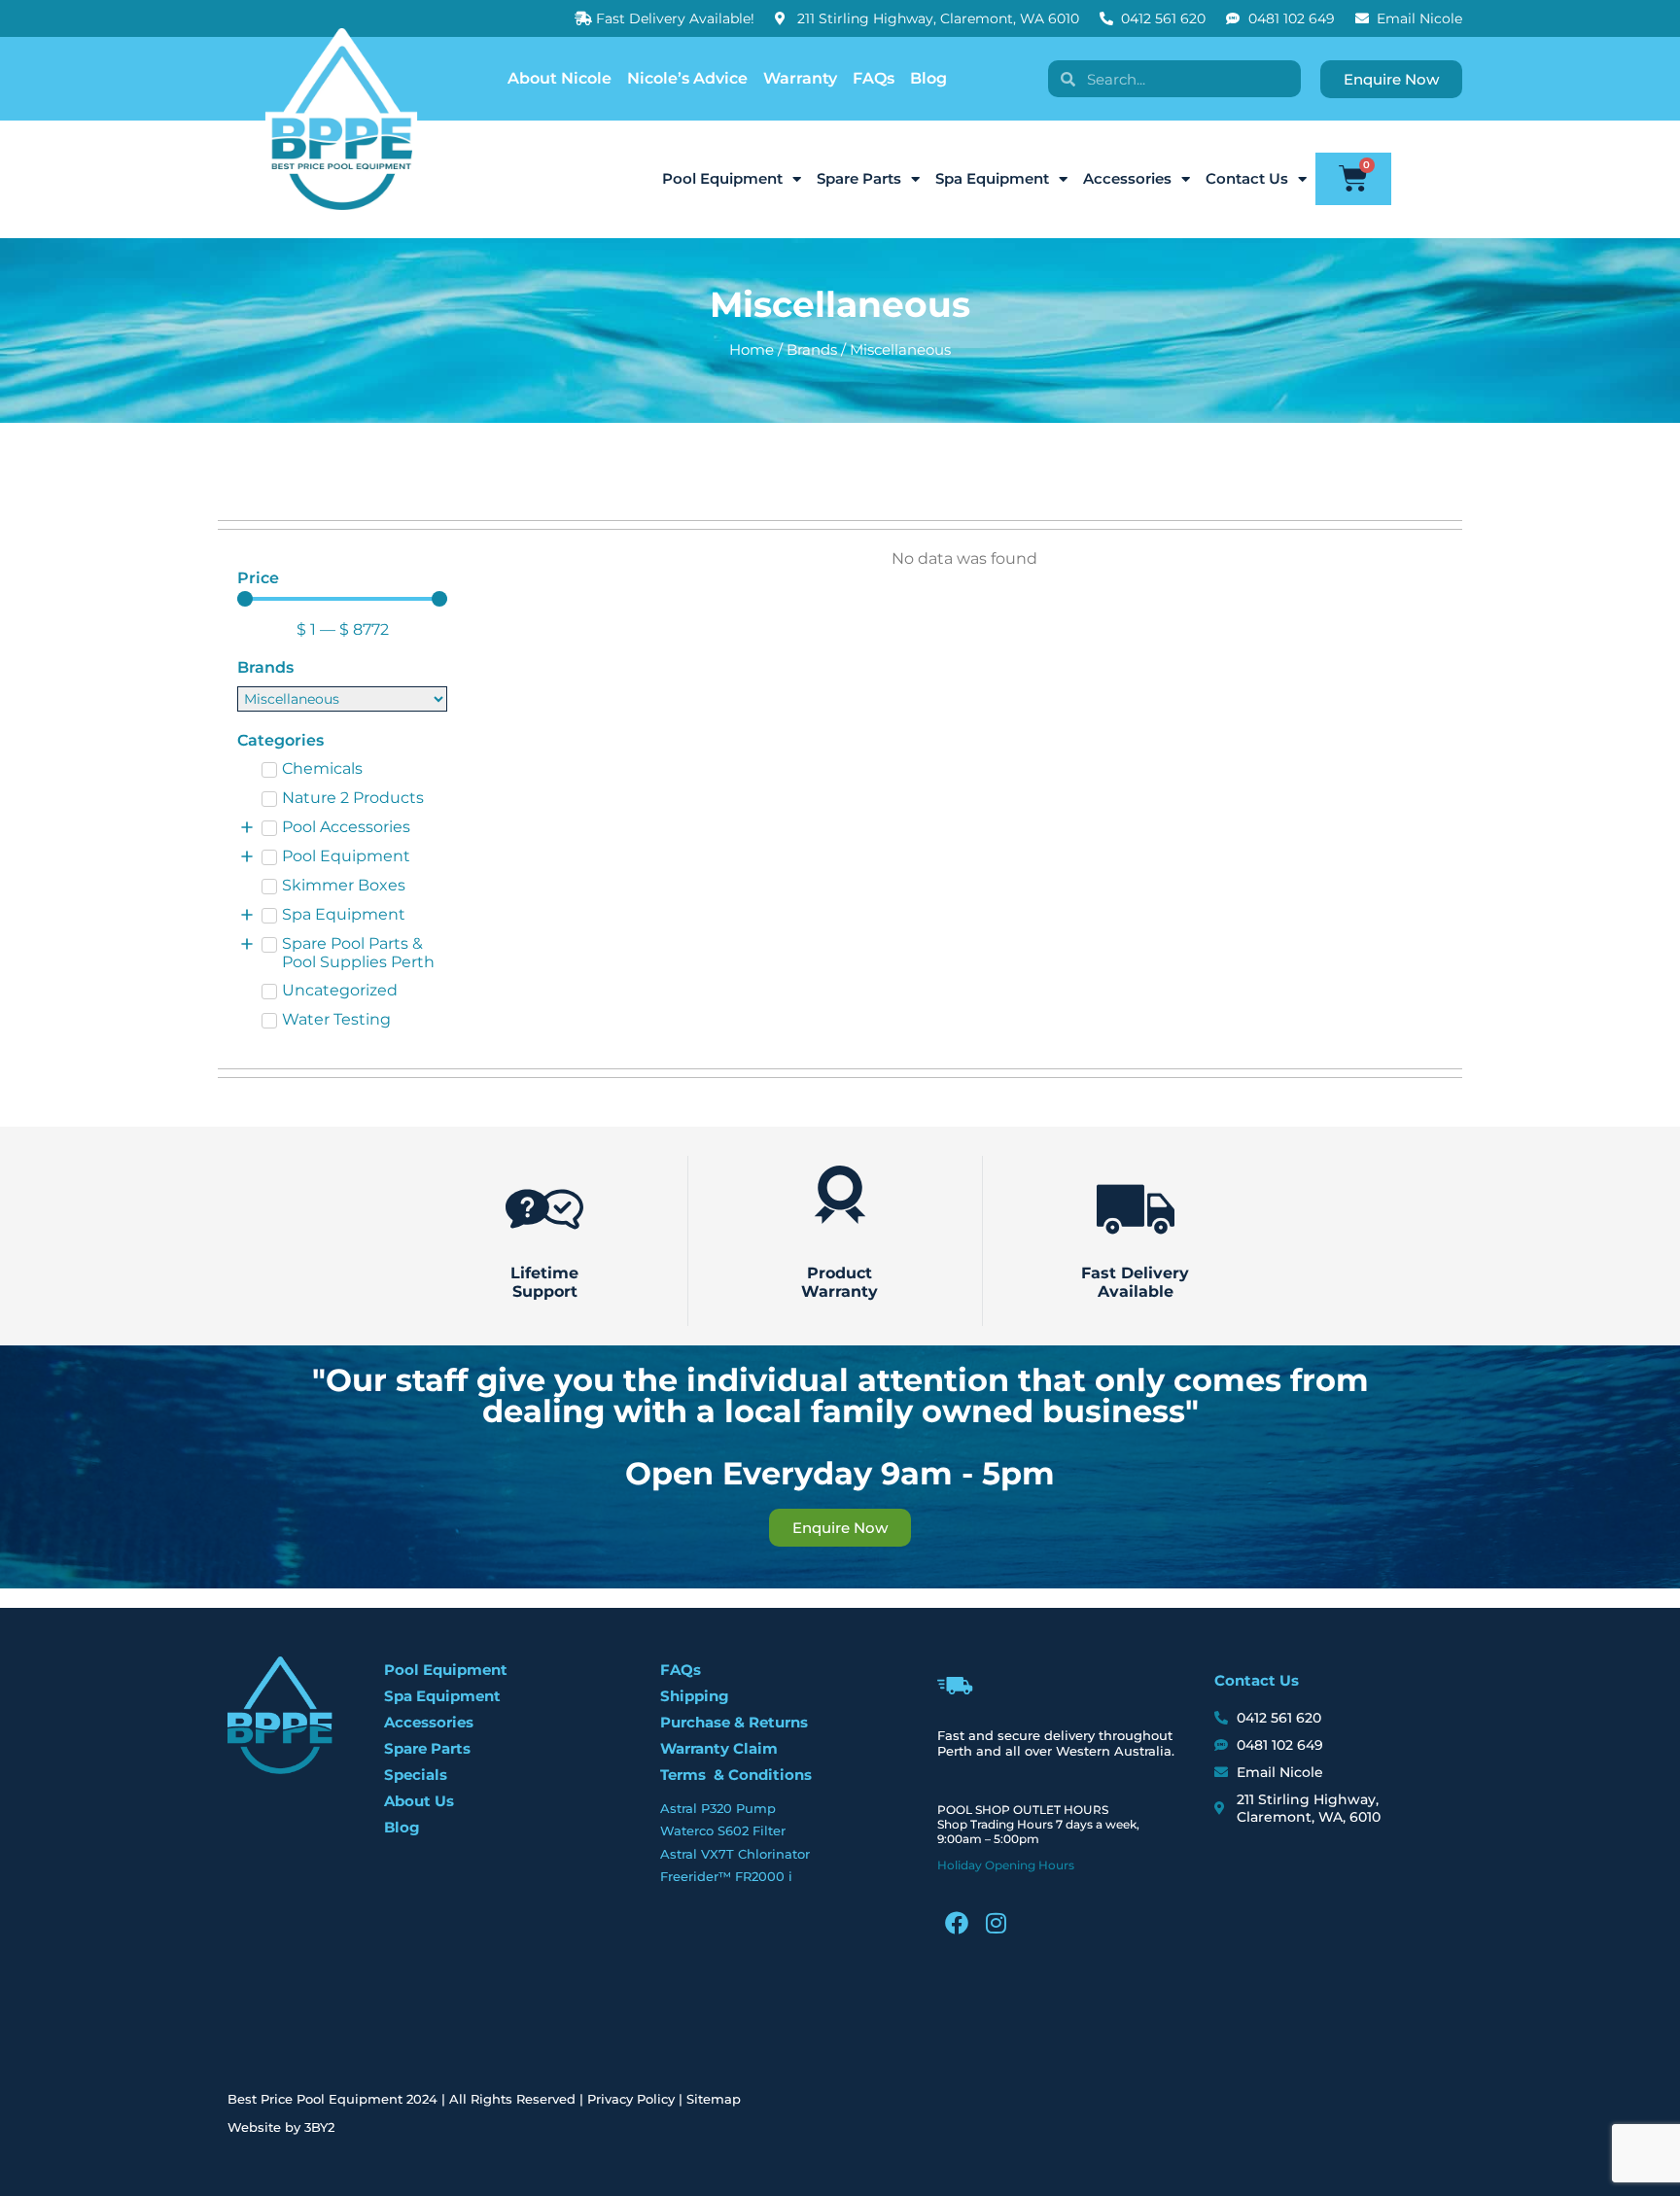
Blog (928, 78)
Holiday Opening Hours (1006, 1865)
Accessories (1127, 178)
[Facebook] (957, 1923)
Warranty (800, 78)
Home (752, 350)
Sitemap (714, 2099)
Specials (416, 1775)
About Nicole (560, 78)
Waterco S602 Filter (723, 1830)
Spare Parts (859, 178)
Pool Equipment (722, 178)
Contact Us (1247, 178)
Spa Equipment (992, 178)
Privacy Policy (631, 2099)
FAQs (874, 78)
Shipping (695, 1696)
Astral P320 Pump (718, 1808)
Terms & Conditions (736, 1775)
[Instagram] (996, 1923)
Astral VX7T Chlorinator (735, 1854)
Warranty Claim (719, 1748)
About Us (419, 1801)
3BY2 (319, 2127)
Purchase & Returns (734, 1722)
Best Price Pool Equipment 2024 (332, 2099)
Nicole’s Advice (687, 78)
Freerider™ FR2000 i (726, 1876)
